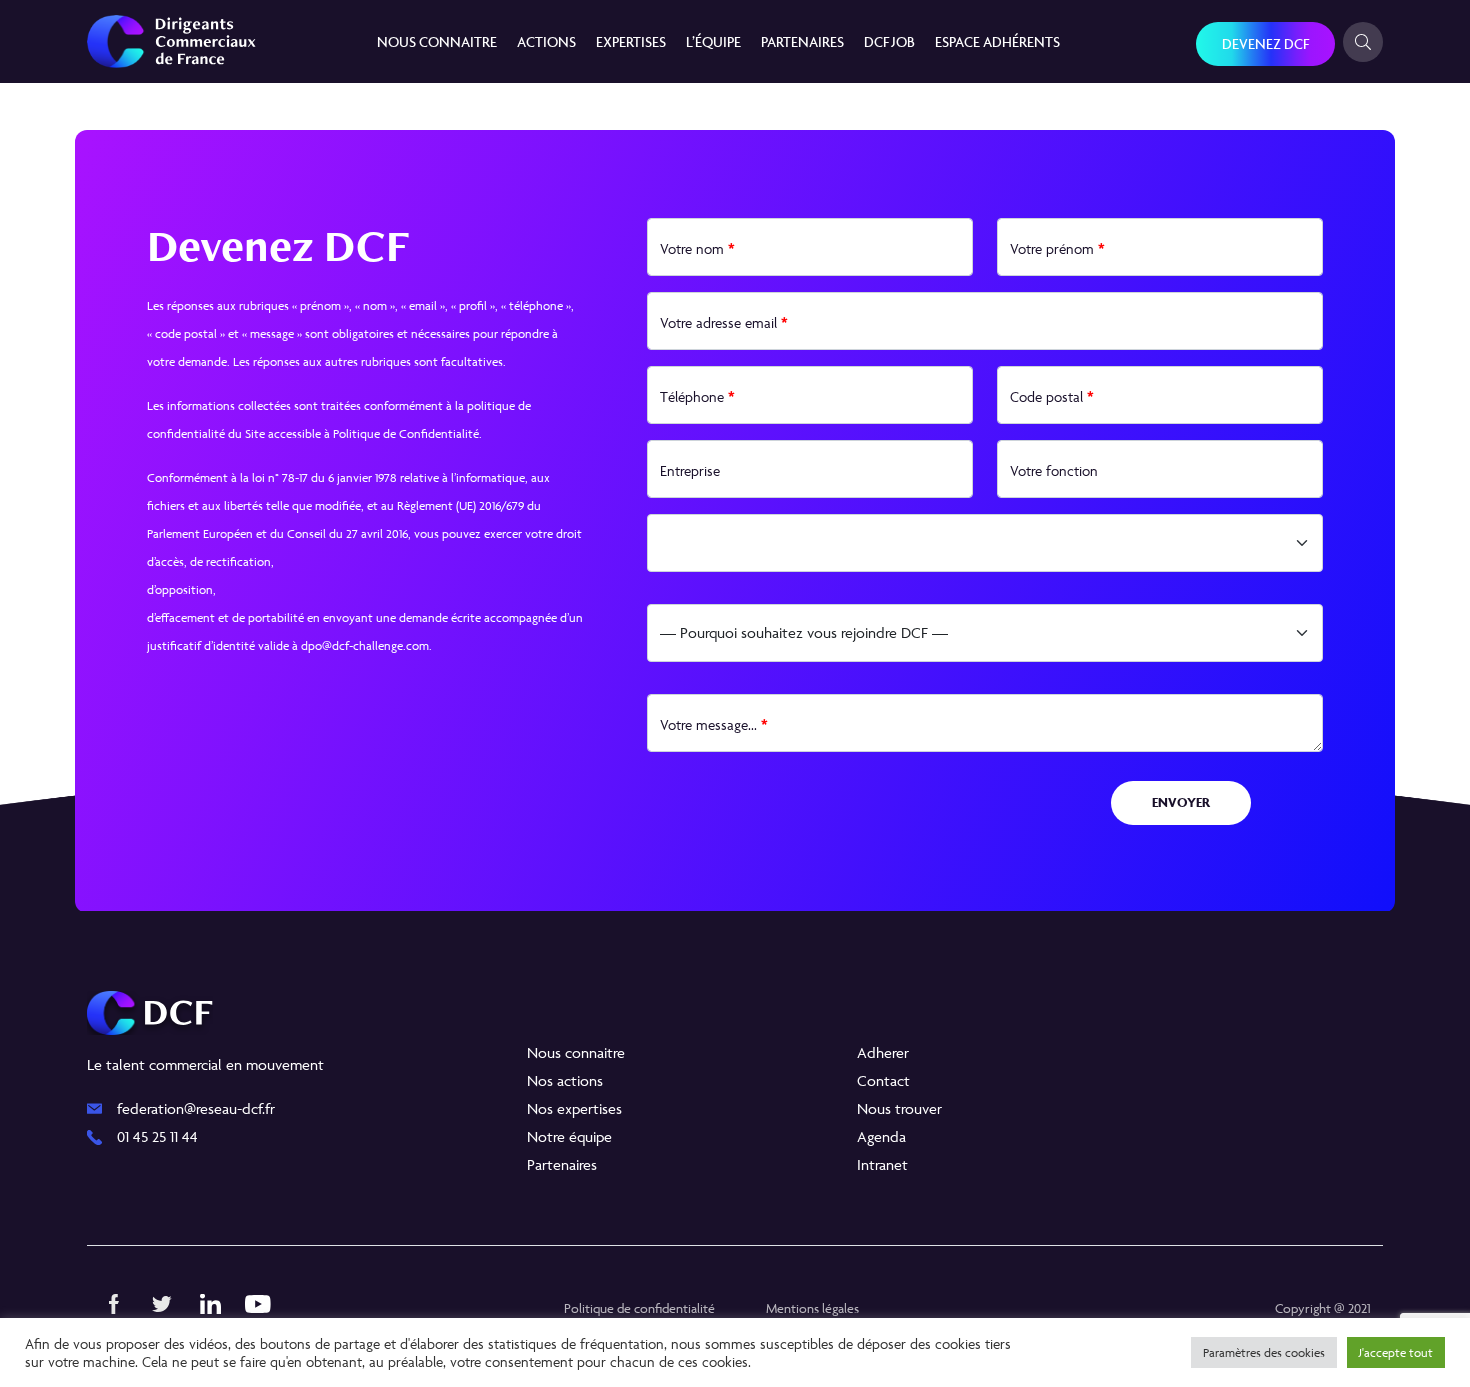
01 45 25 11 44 (157, 1136)
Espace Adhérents (997, 41)
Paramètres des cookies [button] (1264, 1352)
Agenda (881, 1136)
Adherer (883, 1052)
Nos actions (565, 1080)
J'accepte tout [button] (1396, 1352)
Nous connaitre (437, 41)
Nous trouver (899, 1108)
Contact (883, 1080)
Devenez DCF (1265, 43)
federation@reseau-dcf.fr (196, 1108)
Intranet (882, 1164)
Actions (546, 41)
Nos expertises (574, 1108)
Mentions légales (812, 1308)
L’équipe (713, 41)
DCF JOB (889, 41)
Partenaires (802, 41)
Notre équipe (569, 1136)
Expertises (631, 41)
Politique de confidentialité (639, 1308)
